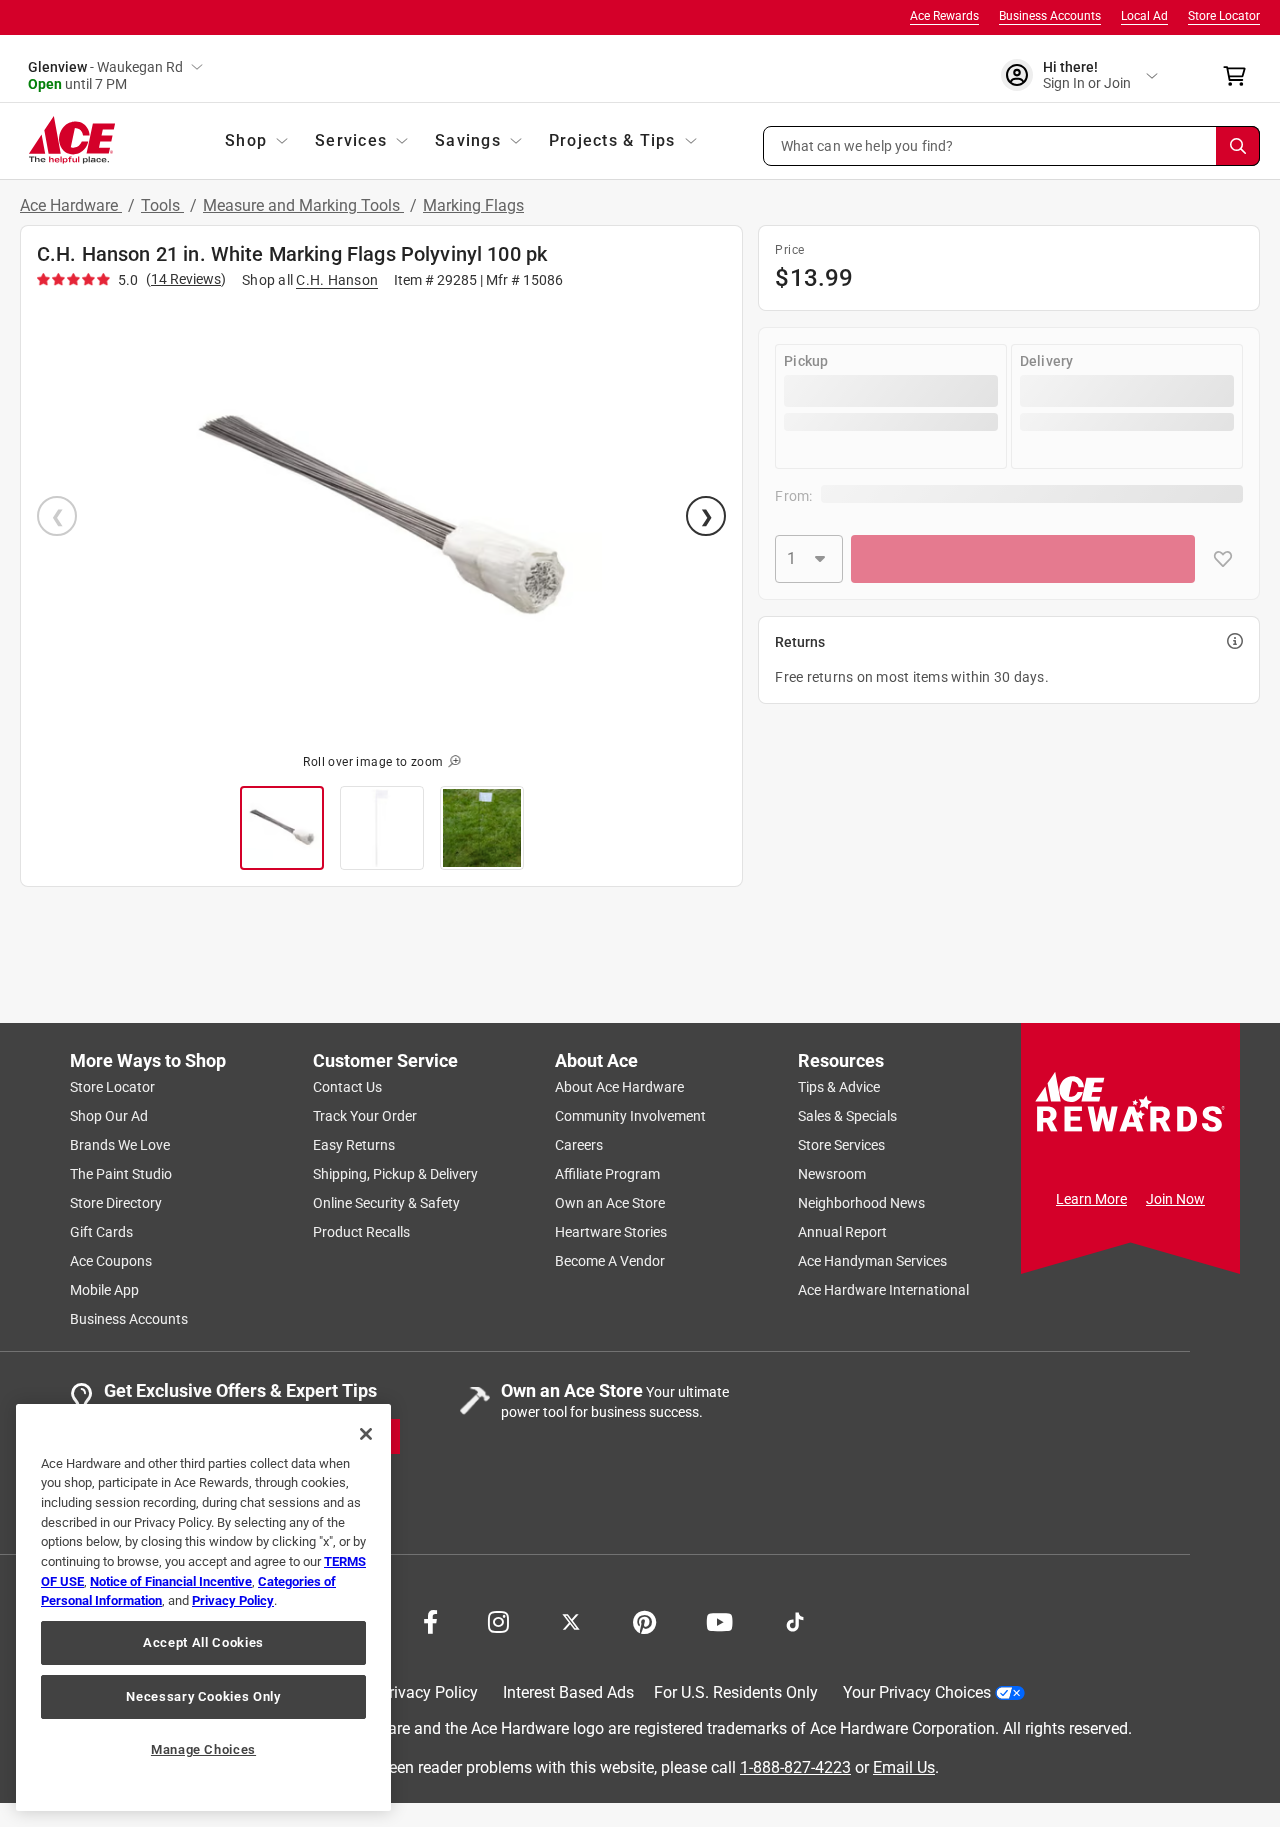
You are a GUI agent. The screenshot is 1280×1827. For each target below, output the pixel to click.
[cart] (1240, 76)
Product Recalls (361, 1232)
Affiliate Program (607, 1174)
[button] (1012, 146)
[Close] (366, 1434)
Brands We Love (120, 1145)
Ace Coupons (111, 1261)
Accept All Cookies (203, 1642)
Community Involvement (630, 1116)
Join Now (1175, 1199)
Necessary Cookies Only (203, 1696)
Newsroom (832, 1174)
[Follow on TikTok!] (795, 1620)
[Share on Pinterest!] (644, 1620)
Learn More (1091, 1199)
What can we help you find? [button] (867, 145)
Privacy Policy (428, 1692)
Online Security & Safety (386, 1203)
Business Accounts (1050, 16)
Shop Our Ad (109, 1116)
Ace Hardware (71, 205)
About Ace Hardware (619, 1087)
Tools (162, 205)
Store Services (841, 1145)
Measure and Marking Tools (303, 205)
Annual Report (842, 1232)
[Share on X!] (571, 1620)
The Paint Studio (121, 1174)
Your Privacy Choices (917, 1692)
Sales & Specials (847, 1116)
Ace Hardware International (883, 1290)
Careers (579, 1145)
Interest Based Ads (568, 1692)
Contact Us (347, 1087)
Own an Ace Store (610, 1203)
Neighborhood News (861, 1203)
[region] (203, 1607)
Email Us (904, 1767)
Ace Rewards (944, 16)
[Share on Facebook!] (430, 1620)
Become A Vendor (610, 1261)
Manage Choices (203, 1749)
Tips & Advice (839, 1087)
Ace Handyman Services (872, 1261)
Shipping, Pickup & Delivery (395, 1174)
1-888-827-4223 (795, 1767)
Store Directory (116, 1203)
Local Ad (1144, 16)
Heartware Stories (611, 1232)
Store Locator (1224, 16)
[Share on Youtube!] (719, 1620)
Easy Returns (354, 1145)
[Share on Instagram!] (498, 1620)
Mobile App (104, 1290)
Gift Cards (101, 1232)
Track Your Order (365, 1116)
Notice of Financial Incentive (171, 1581)
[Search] (1238, 146)
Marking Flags (473, 205)
